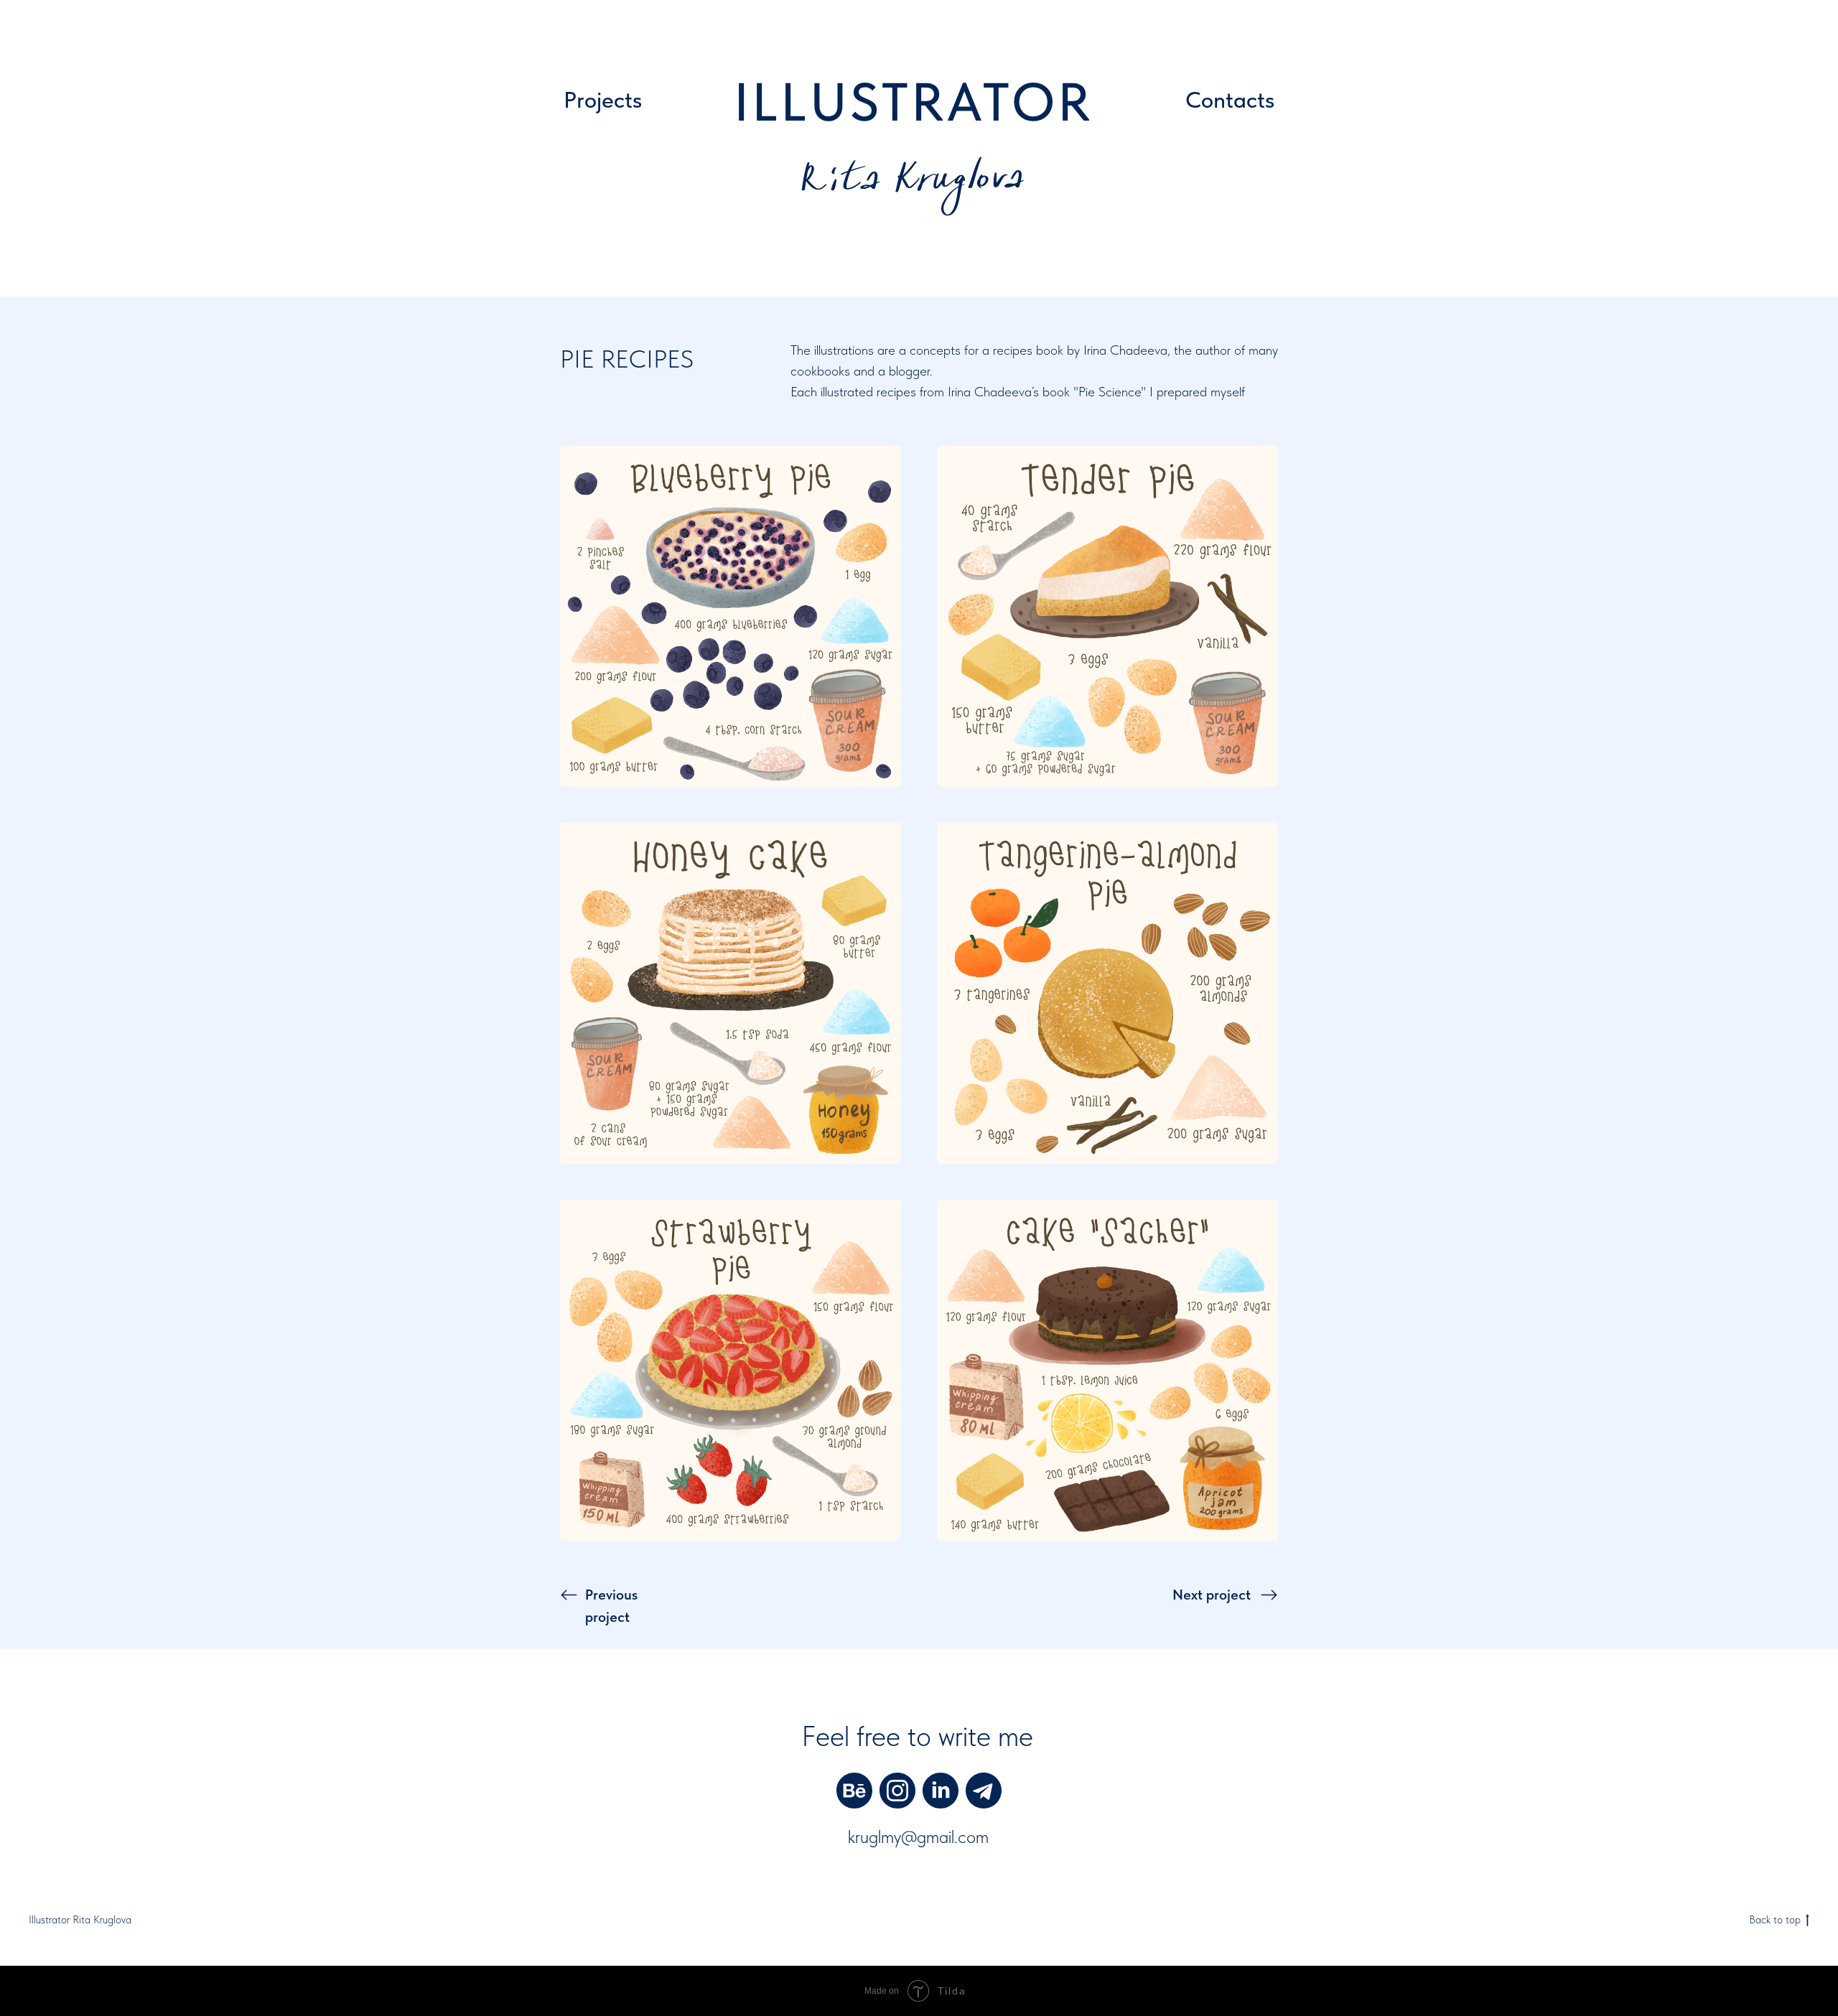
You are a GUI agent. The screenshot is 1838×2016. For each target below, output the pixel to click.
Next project (1212, 1595)
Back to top (1775, 1920)
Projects (603, 100)
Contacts (1230, 100)
